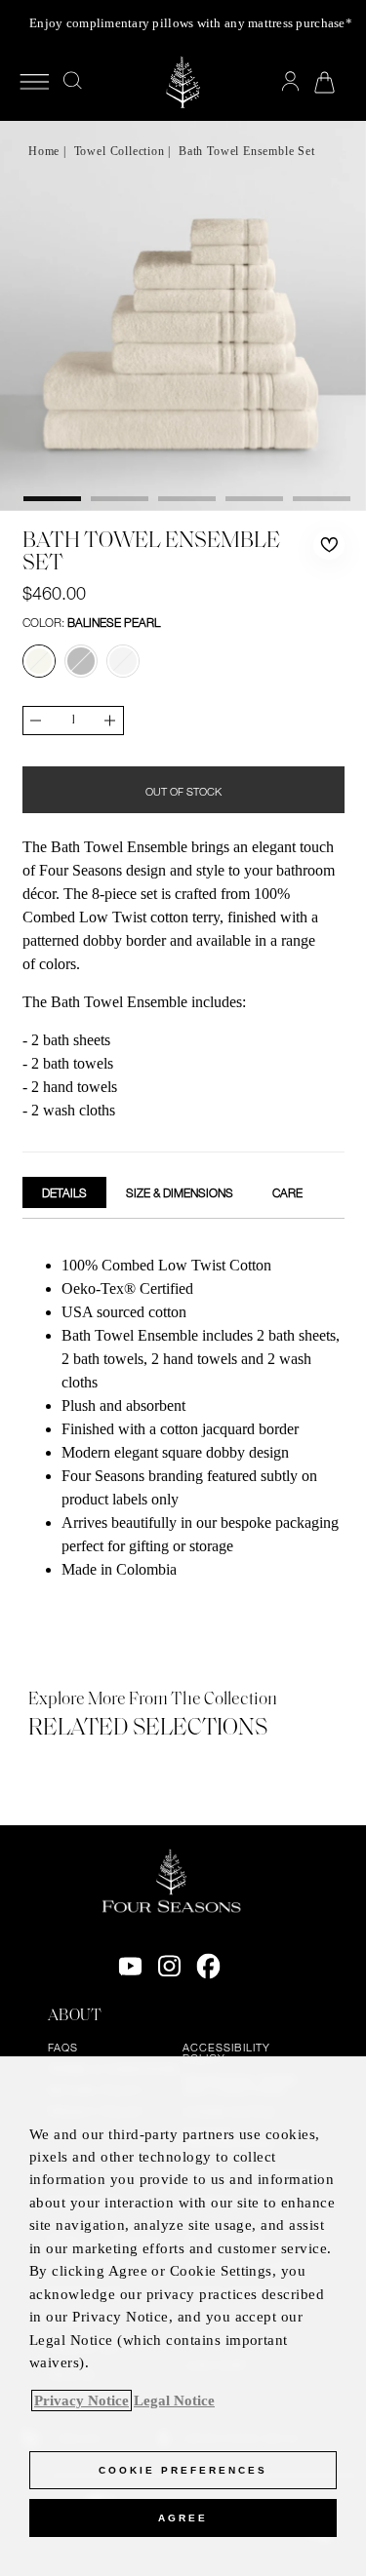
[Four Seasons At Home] (183, 82)
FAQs (63, 2048)
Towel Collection (120, 151)
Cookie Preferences (183, 2470)
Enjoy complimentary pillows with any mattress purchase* (191, 23)
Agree (183, 2518)
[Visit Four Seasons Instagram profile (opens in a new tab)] (169, 1967)
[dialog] (183, 2316)
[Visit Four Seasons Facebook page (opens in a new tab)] (208, 1967)
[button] (329, 545)
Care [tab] (287, 1192)
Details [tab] (64, 1192)
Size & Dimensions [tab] (180, 1192)
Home (44, 151)
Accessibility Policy (226, 2053)
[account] (290, 82)
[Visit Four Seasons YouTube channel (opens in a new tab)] (130, 1967)
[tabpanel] (183, 1420)
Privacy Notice (81, 2400)
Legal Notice (174, 2400)
